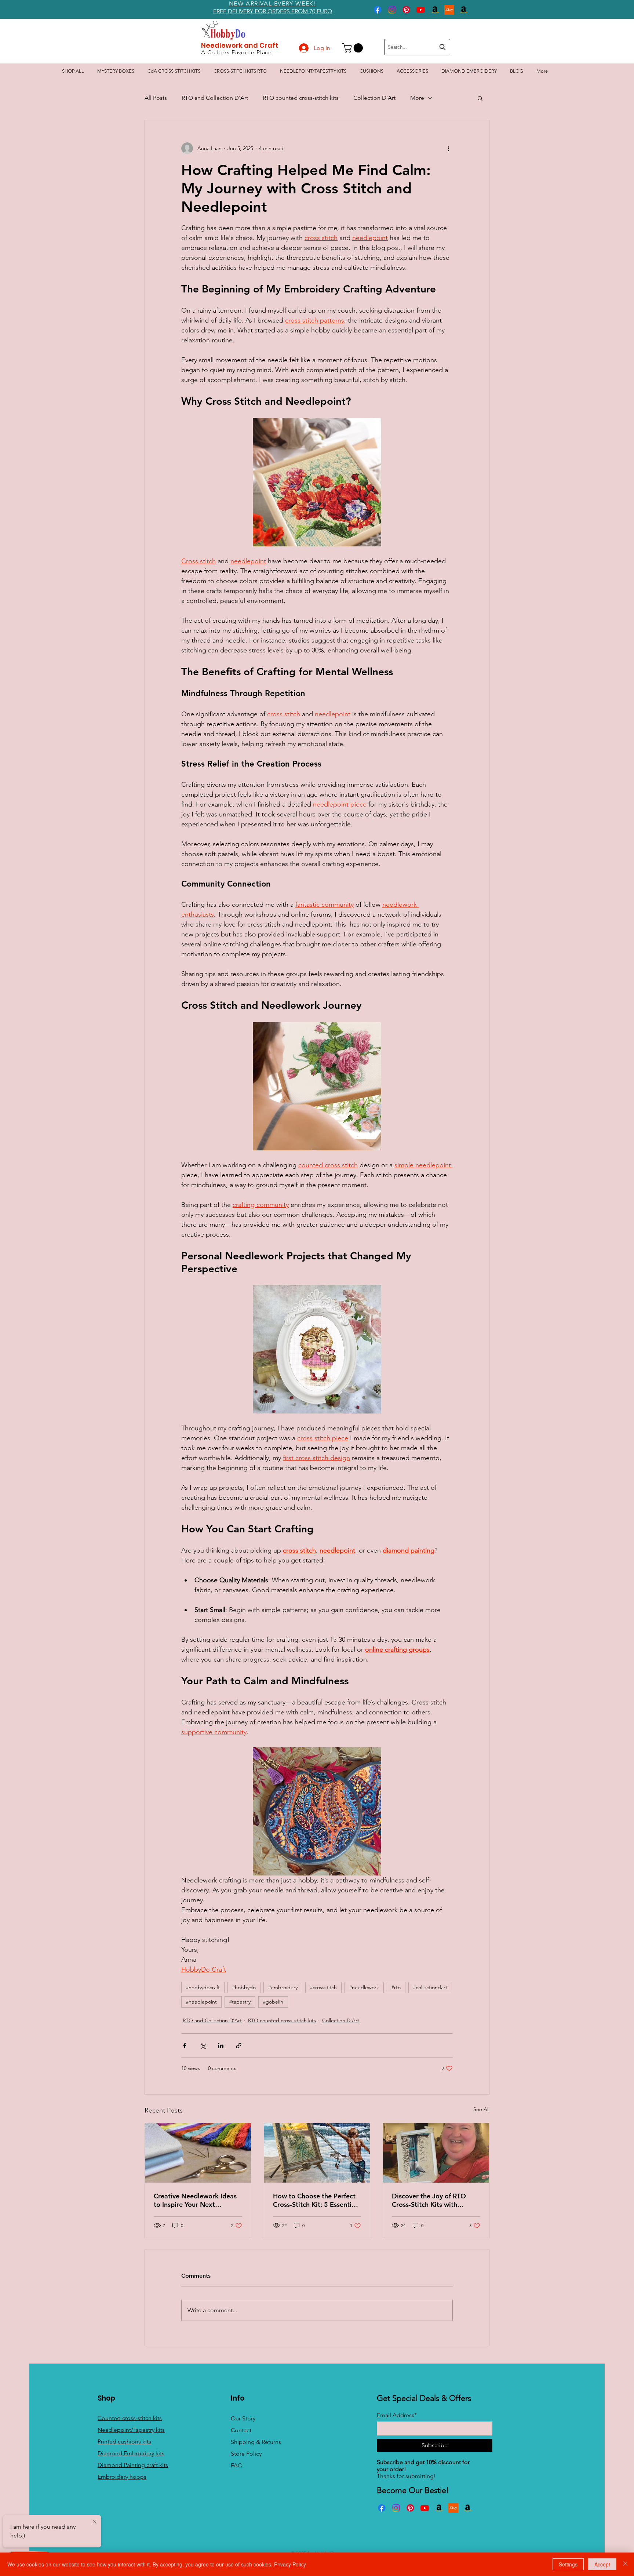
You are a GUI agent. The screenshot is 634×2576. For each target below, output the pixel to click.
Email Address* (397, 2415)
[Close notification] (95, 2522)
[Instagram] (392, 10)
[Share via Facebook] (185, 2046)
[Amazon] (435, 10)
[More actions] (448, 148)
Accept (602, 2564)
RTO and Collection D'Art (215, 98)
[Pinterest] (406, 10)
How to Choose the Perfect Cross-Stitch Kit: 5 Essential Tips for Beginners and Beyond (315, 2200)
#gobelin (273, 2002)
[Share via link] (239, 2046)
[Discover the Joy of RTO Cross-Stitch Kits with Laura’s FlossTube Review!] (436, 2153)
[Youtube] (421, 10)
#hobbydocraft (203, 1987)
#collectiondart (430, 1987)
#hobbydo (244, 1987)
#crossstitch (323, 1987)
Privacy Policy (290, 2564)
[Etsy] (449, 10)
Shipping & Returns (256, 2442)
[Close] (625, 2564)
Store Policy (246, 2454)
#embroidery (283, 1987)
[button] (354, 48)
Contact (241, 2430)
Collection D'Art (374, 98)
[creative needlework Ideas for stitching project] (198, 2153)
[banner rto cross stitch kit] (317, 2153)
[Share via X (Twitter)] (203, 2046)
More (417, 98)
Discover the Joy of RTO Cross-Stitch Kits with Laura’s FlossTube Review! (431, 2200)
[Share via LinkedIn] (221, 2046)
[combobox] (417, 47)
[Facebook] (378, 10)
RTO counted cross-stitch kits (301, 98)
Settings (568, 2564)
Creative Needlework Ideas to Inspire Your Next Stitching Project (195, 2200)
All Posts (156, 98)
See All (481, 2109)
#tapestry (240, 2002)
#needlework (364, 1987)
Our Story (243, 2418)
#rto (396, 1987)
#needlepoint (201, 2002)
